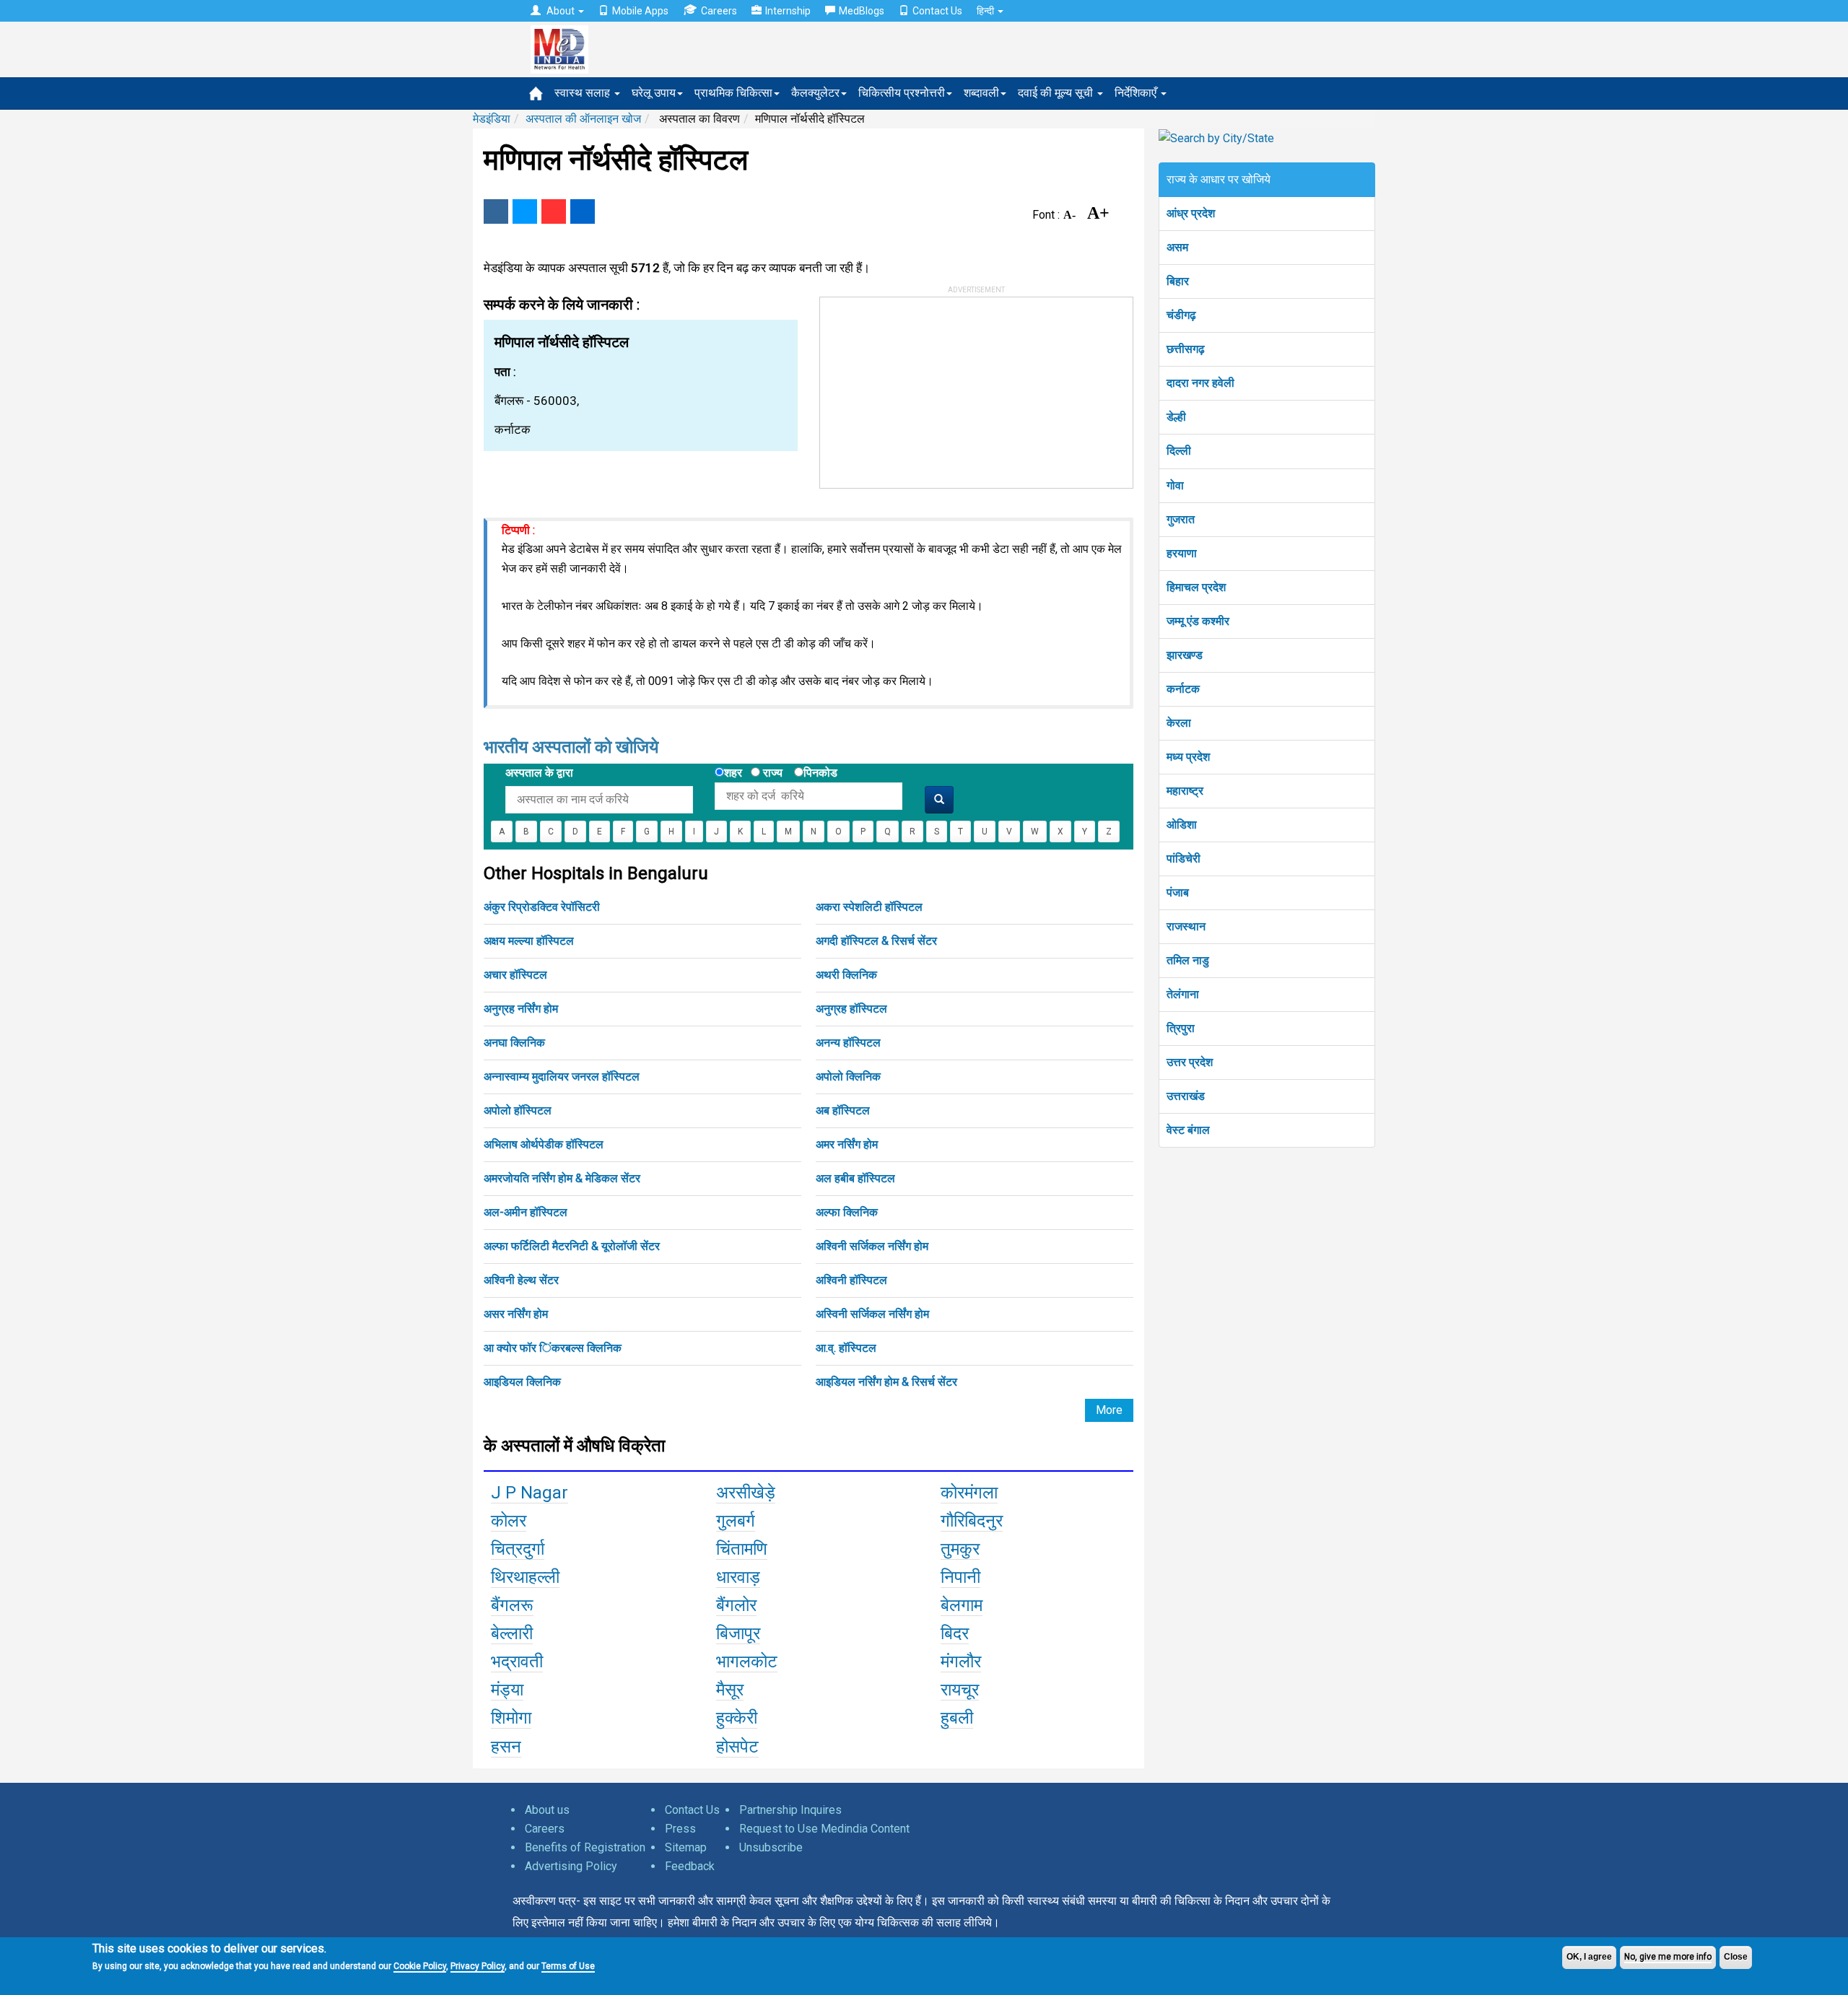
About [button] (561, 11)
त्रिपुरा (1181, 1028)
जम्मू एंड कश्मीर (1198, 621)
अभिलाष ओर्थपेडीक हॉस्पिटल (544, 1144)
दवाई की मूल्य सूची (1057, 93)
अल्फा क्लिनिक (847, 1212)
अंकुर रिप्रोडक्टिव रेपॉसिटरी (542, 907)
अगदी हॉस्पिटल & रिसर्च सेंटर (876, 941)
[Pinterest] (554, 211)
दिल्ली (1179, 451)
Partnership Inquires (790, 1810)
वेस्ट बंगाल (1188, 1130)
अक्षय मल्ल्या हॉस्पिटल (529, 941)
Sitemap (686, 1847)
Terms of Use (568, 1966)
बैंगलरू (512, 1605)
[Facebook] (496, 211)
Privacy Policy (478, 1966)
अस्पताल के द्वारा (539, 773)
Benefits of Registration (585, 1847)
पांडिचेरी (1184, 859)
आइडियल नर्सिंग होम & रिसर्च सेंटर (886, 1382)
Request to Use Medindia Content (824, 1829)
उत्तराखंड (1186, 1096)
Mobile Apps (640, 11)
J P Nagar (529, 1493)
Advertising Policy (571, 1866)
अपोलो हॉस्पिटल (518, 1110)
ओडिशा (1182, 825)
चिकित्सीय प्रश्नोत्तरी (902, 93)
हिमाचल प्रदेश (1196, 587)
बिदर (955, 1633)
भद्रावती (517, 1662)
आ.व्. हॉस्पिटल (846, 1348)
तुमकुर (960, 1549)
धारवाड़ (738, 1577)
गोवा (1175, 485)
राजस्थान (1186, 926)
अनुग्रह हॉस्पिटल (851, 1009)
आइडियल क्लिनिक (522, 1382)
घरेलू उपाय (654, 93)
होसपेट (737, 1747)
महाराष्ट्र (1185, 791)
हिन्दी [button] (986, 11)
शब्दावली (981, 93)
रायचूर (960, 1690)
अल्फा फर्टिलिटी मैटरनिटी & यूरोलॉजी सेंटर (572, 1246)
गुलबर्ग (736, 1521)
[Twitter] (525, 211)
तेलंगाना (1183, 994)
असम (1177, 247)
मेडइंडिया (492, 119)
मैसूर (730, 1690)
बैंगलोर (736, 1605)
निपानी (960, 1577)
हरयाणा (1182, 553)
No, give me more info (1668, 1957)
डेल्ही (1176, 417)
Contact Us (937, 11)
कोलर (509, 1521)
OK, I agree (1589, 1957)
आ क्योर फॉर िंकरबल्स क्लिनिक (553, 1348)
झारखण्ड (1185, 655)
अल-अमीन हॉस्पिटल (526, 1212)
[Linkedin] (583, 211)
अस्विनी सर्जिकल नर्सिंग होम (872, 1314)
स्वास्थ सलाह (584, 93)
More (1109, 1410)
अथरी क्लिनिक (846, 975)
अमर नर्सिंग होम (847, 1144)
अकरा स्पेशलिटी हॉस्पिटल (869, 907)
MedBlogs (862, 11)
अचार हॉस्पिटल (515, 975)
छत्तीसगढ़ (1186, 349)
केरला (1179, 723)
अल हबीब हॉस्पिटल (855, 1178)
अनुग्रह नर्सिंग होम (521, 1009)
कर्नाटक (1183, 689)
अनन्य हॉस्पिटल (848, 1043)
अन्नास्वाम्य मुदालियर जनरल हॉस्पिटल (562, 1077)
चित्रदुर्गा (518, 1549)
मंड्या (507, 1690)
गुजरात (1181, 519)
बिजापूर (738, 1633)
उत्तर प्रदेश (1190, 1062)
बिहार (1178, 281)
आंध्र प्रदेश (1191, 213)
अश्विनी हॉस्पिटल (851, 1280)
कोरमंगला (969, 1493)
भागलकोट (747, 1662)
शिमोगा (511, 1718)
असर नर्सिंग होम (516, 1314)
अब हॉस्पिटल (843, 1110)
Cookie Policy (420, 1966)
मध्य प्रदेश (1188, 757)
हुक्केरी (737, 1718)
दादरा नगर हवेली (1200, 383)
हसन (506, 1747)
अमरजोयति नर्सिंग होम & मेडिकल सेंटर (562, 1178)
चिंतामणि (742, 1549)
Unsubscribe (771, 1847)
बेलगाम (962, 1605)
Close (1736, 1957)
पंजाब (1178, 892)
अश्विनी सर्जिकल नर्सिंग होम (872, 1246)
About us (547, 1810)
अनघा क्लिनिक (514, 1043)
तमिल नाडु (1188, 960)
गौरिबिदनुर (972, 1521)
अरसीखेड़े (746, 1493)
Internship (788, 11)
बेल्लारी (512, 1633)
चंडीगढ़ (1181, 315)
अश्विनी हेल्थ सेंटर (521, 1280)
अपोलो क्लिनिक (848, 1077)
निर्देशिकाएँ (1137, 93)
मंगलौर (961, 1662)
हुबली (957, 1718)
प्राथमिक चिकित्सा (733, 93)
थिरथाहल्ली (525, 1577)
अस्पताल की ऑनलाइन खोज (583, 119)
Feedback (690, 1866)
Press (680, 1829)
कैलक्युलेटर (815, 93)
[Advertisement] (928, 388)
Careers (719, 11)
